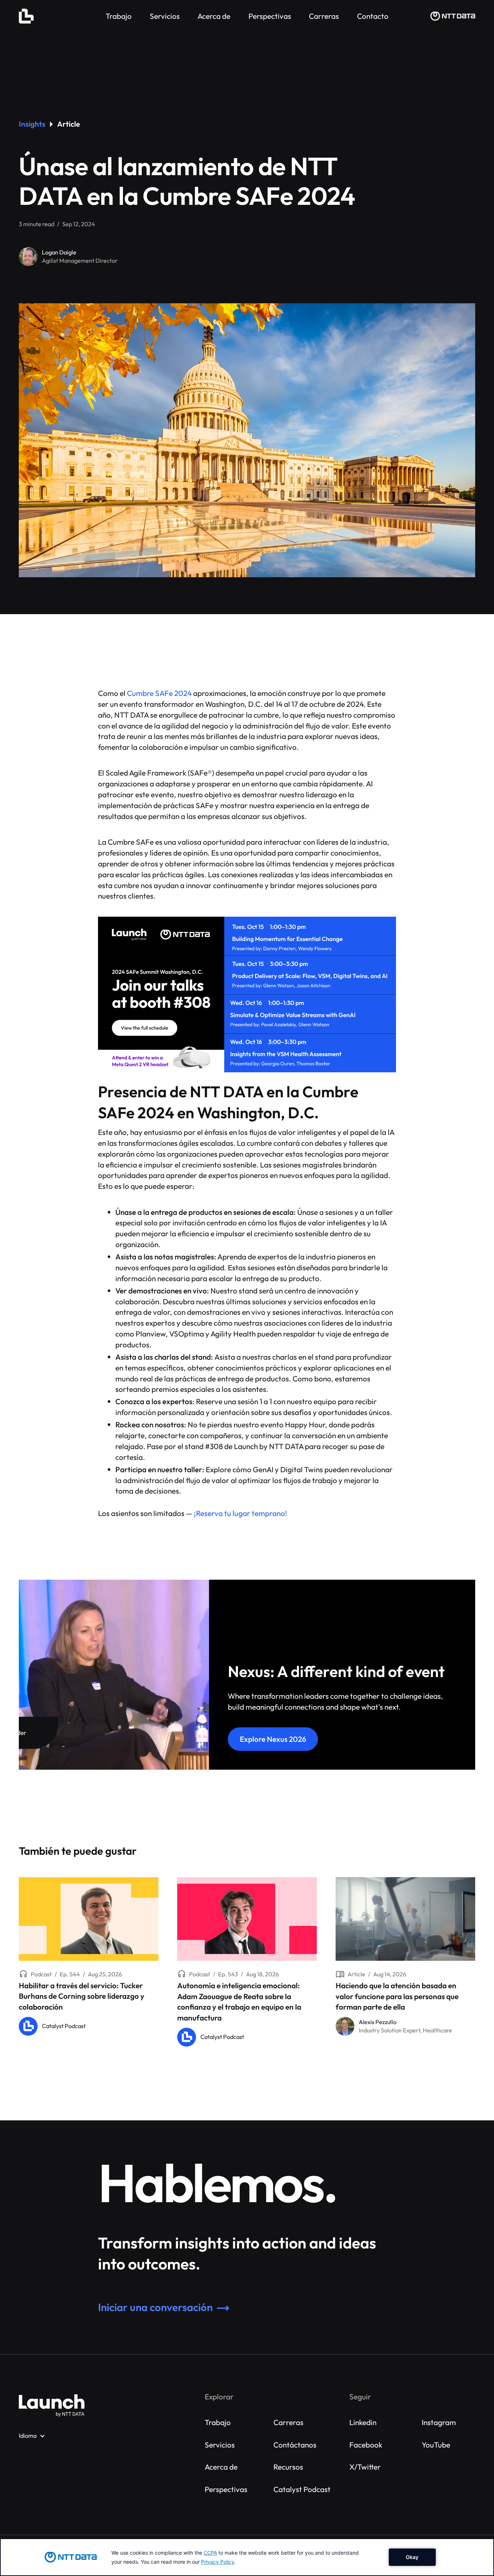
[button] (32, 2436)
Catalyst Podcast (302, 2489)
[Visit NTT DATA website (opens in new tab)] (453, 16)
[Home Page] (26, 16)
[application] (247, 2557)
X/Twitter (365, 2467)
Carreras (288, 2422)
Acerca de (221, 2467)
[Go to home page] (52, 2406)
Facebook (366, 2445)
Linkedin (363, 2422)
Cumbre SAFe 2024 (159, 693)
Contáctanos (295, 2445)
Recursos (288, 2467)
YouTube (436, 2445)
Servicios (220, 2445)
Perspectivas (226, 2489)
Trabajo (218, 2422)
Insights (32, 124)
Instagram (439, 2422)
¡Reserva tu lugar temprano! (240, 1513)
